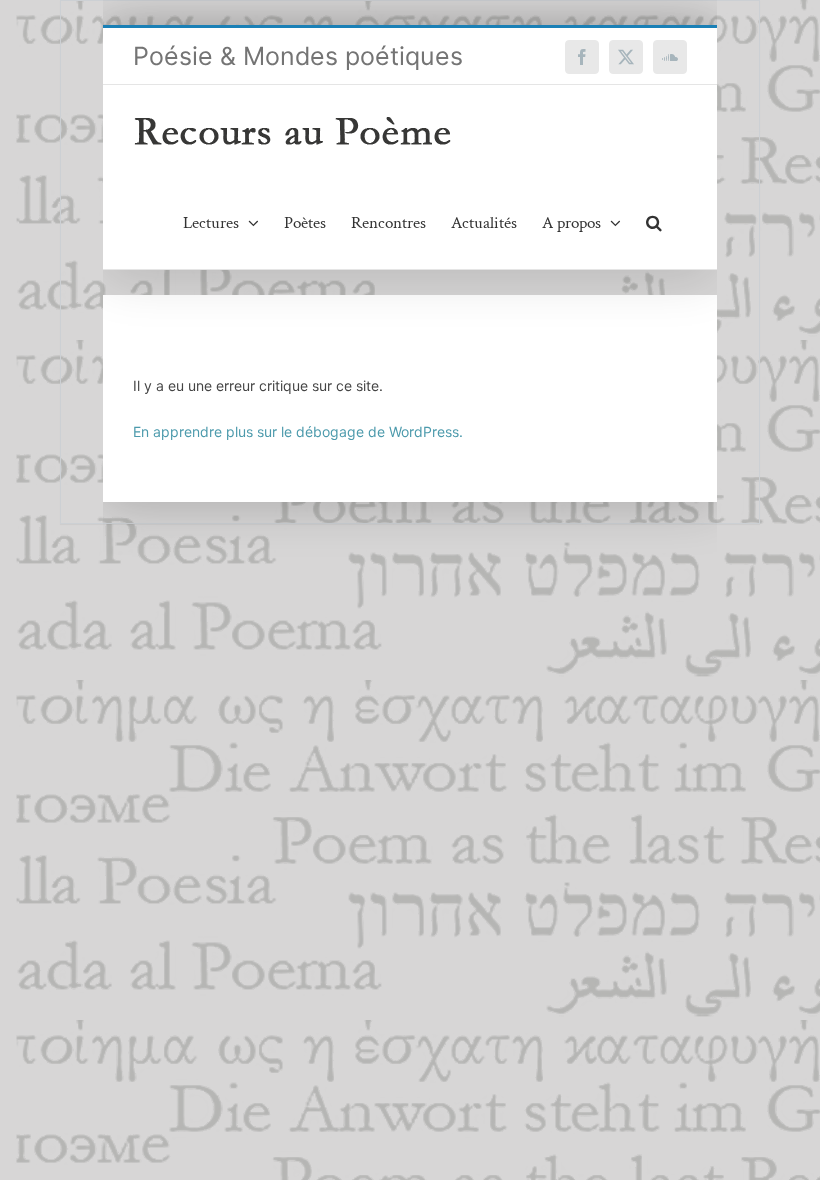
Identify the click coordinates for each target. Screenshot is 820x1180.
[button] (654, 222)
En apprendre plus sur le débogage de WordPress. (298, 431)
